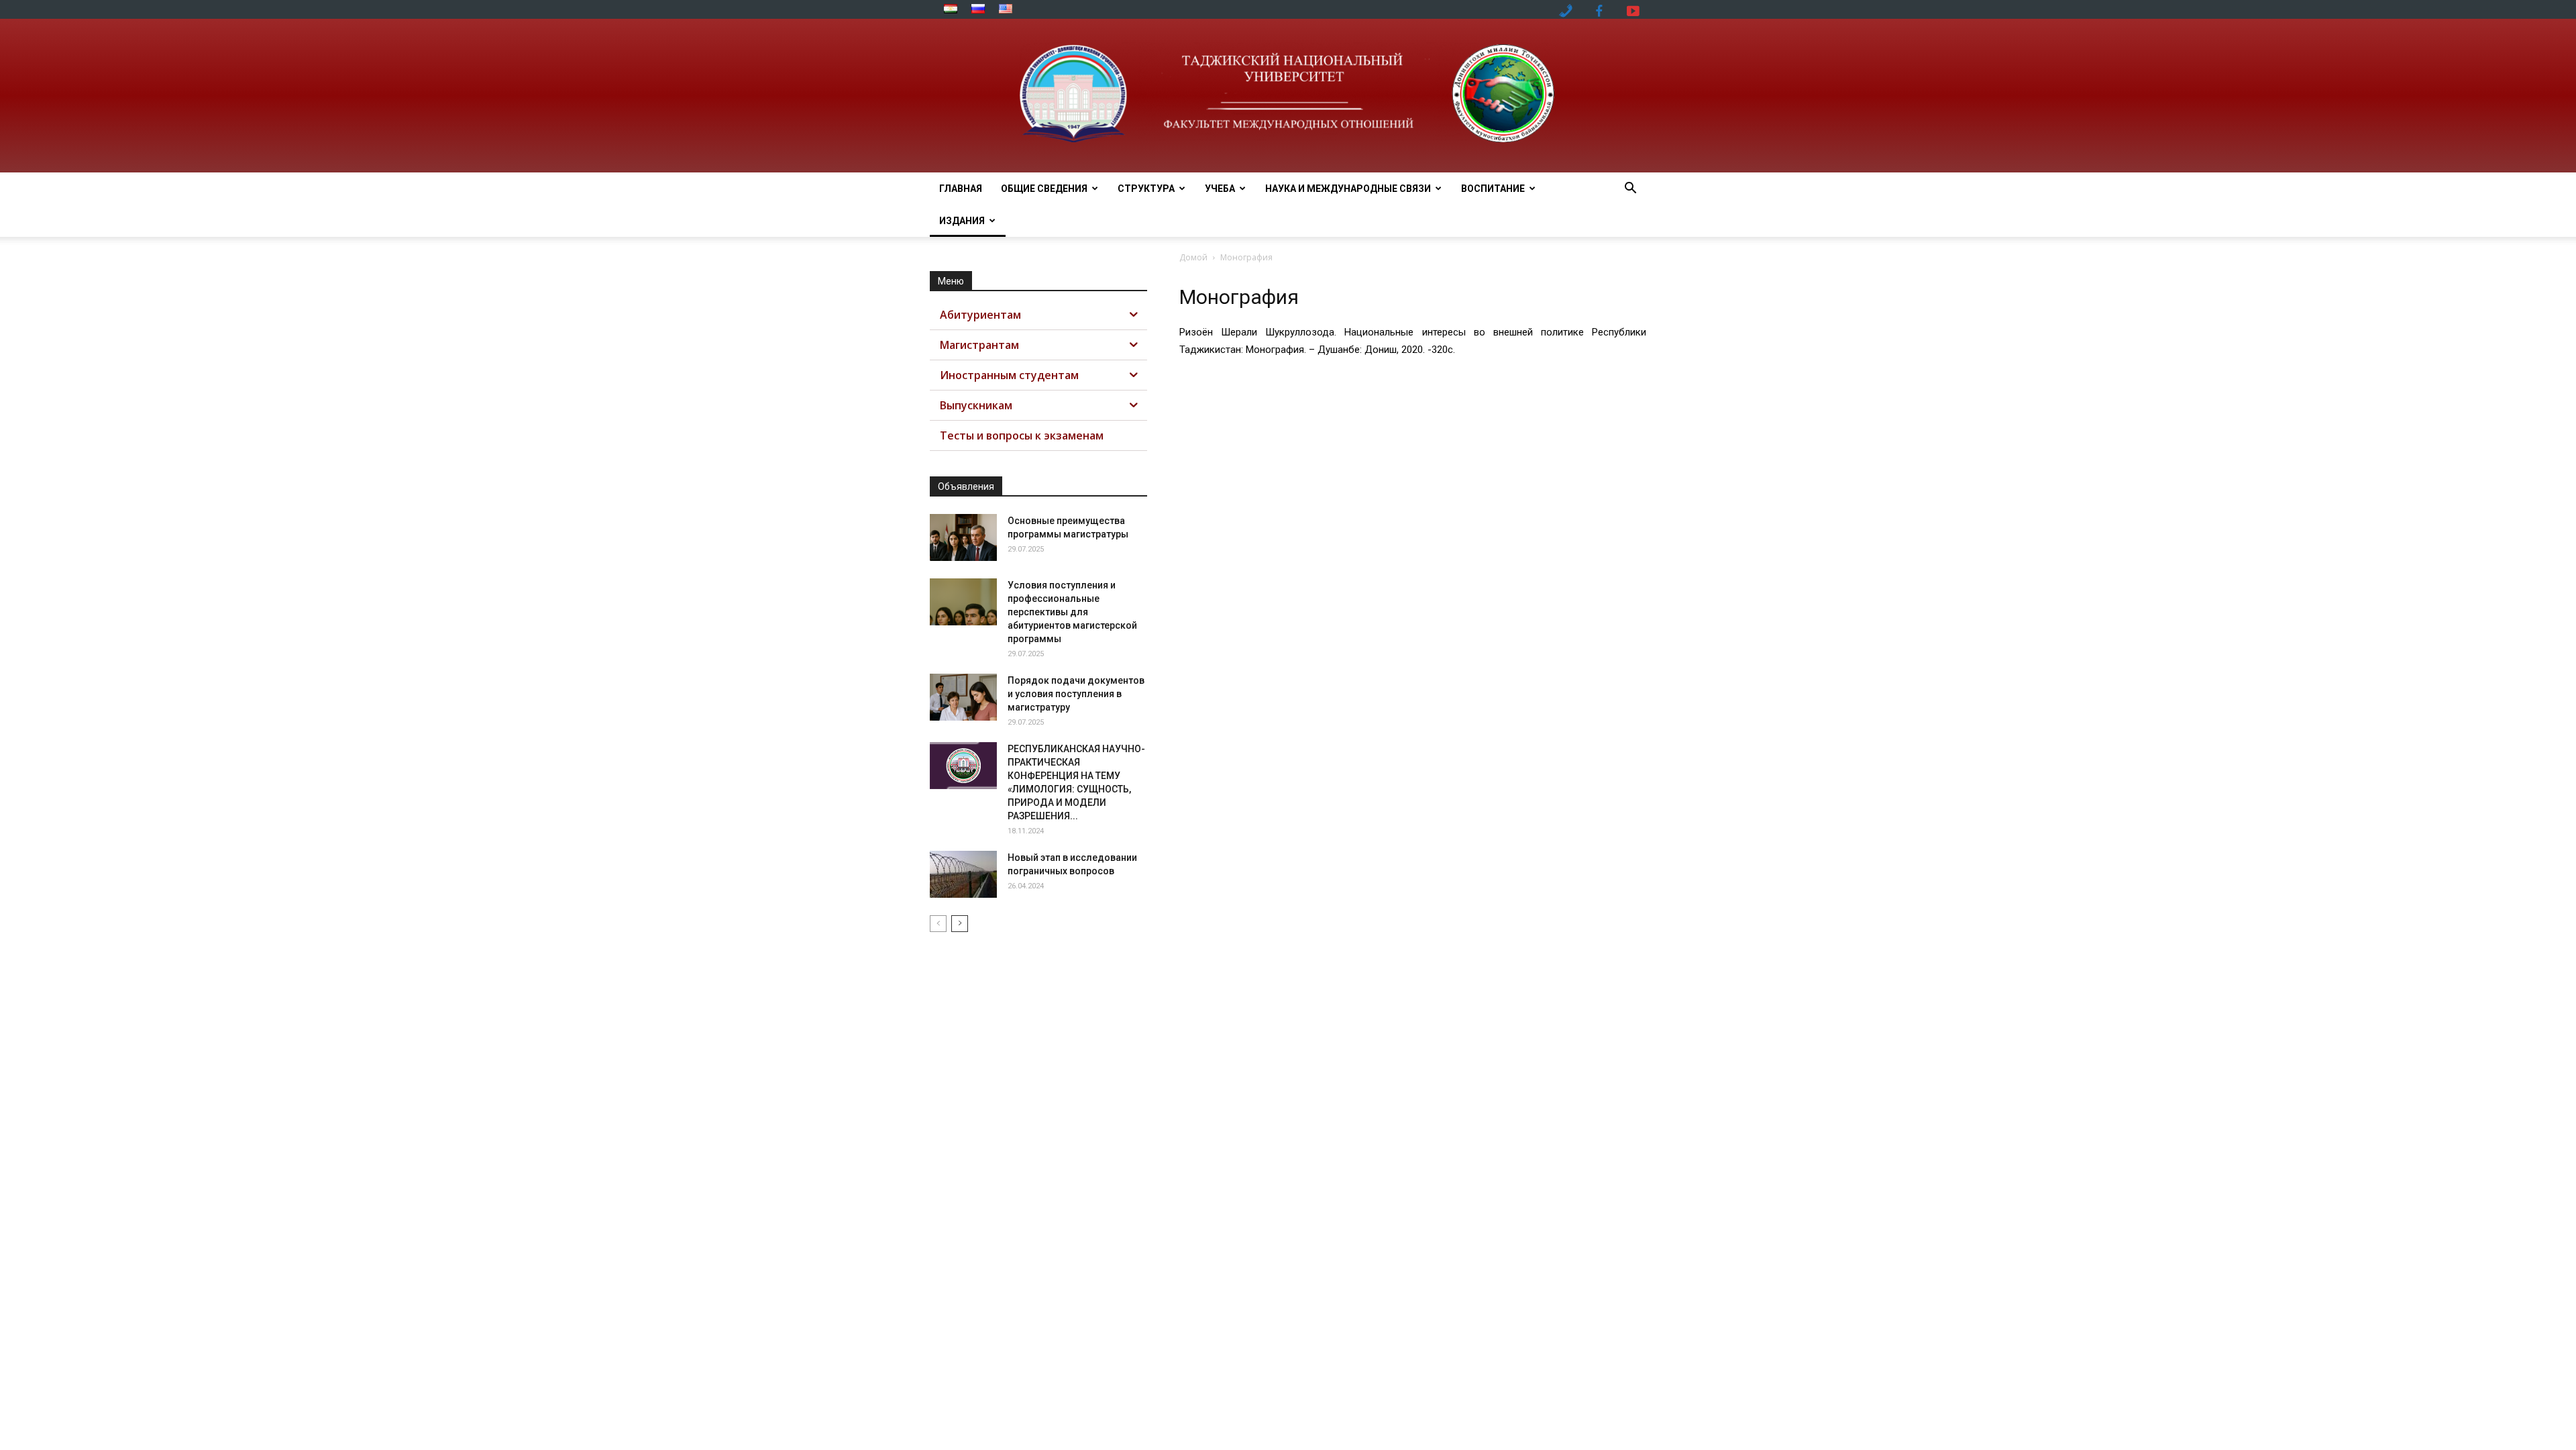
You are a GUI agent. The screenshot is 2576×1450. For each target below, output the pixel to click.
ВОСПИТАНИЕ (1493, 189)
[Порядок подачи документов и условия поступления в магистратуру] (963, 697)
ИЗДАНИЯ (962, 221)
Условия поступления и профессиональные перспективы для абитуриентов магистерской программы (1072, 612)
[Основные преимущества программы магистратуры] (963, 537)
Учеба (1220, 189)
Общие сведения (1044, 189)
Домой (1193, 257)
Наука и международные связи (1348, 189)
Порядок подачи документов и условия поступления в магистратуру (1076, 694)
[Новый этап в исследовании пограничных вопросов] (963, 874)
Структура (1146, 189)
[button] (1630, 190)
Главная (961, 189)
